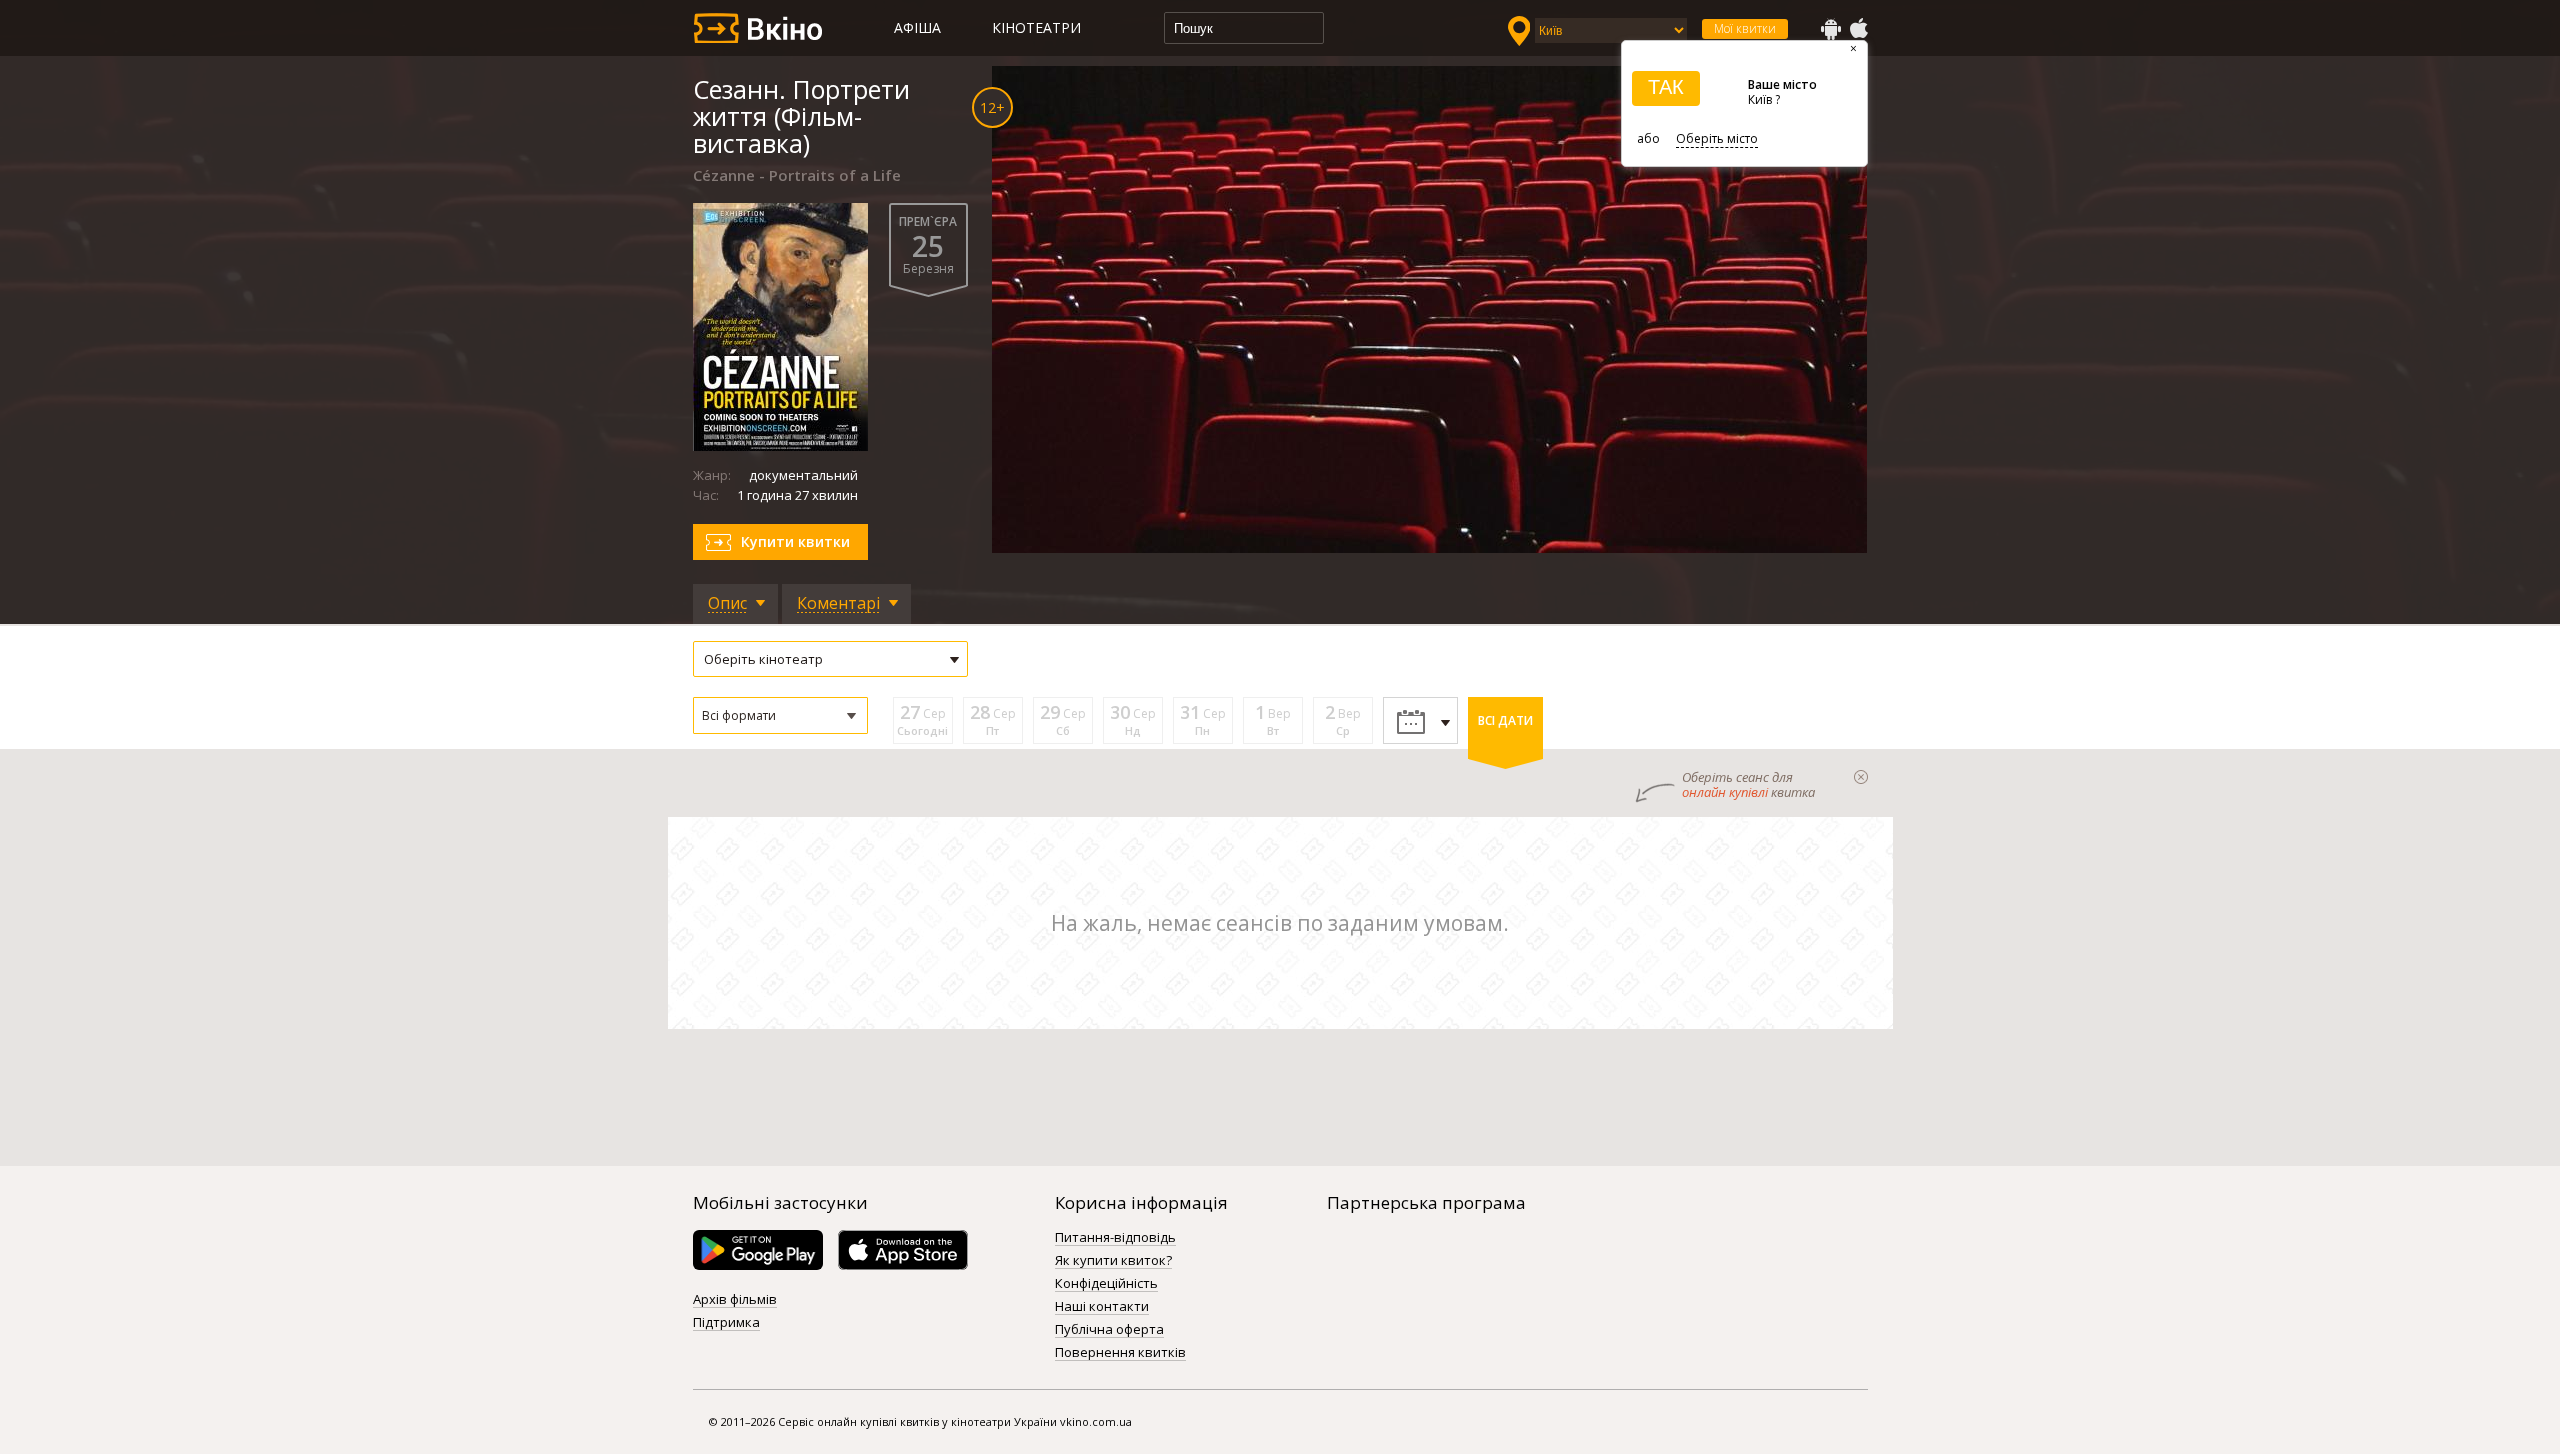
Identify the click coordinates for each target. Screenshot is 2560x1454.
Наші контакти (1102, 1307)
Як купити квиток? (1113, 1261)
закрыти (1861, 777)
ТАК (1666, 87)
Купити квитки (795, 541)
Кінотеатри (1036, 27)
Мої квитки (1745, 28)
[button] (780, 715)
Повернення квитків (1120, 1353)
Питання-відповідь (1115, 1238)
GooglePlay (1831, 29)
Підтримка (726, 1323)
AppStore (1858, 29)
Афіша (917, 27)
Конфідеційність (1106, 1284)
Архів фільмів (735, 1300)
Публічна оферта (1109, 1330)
